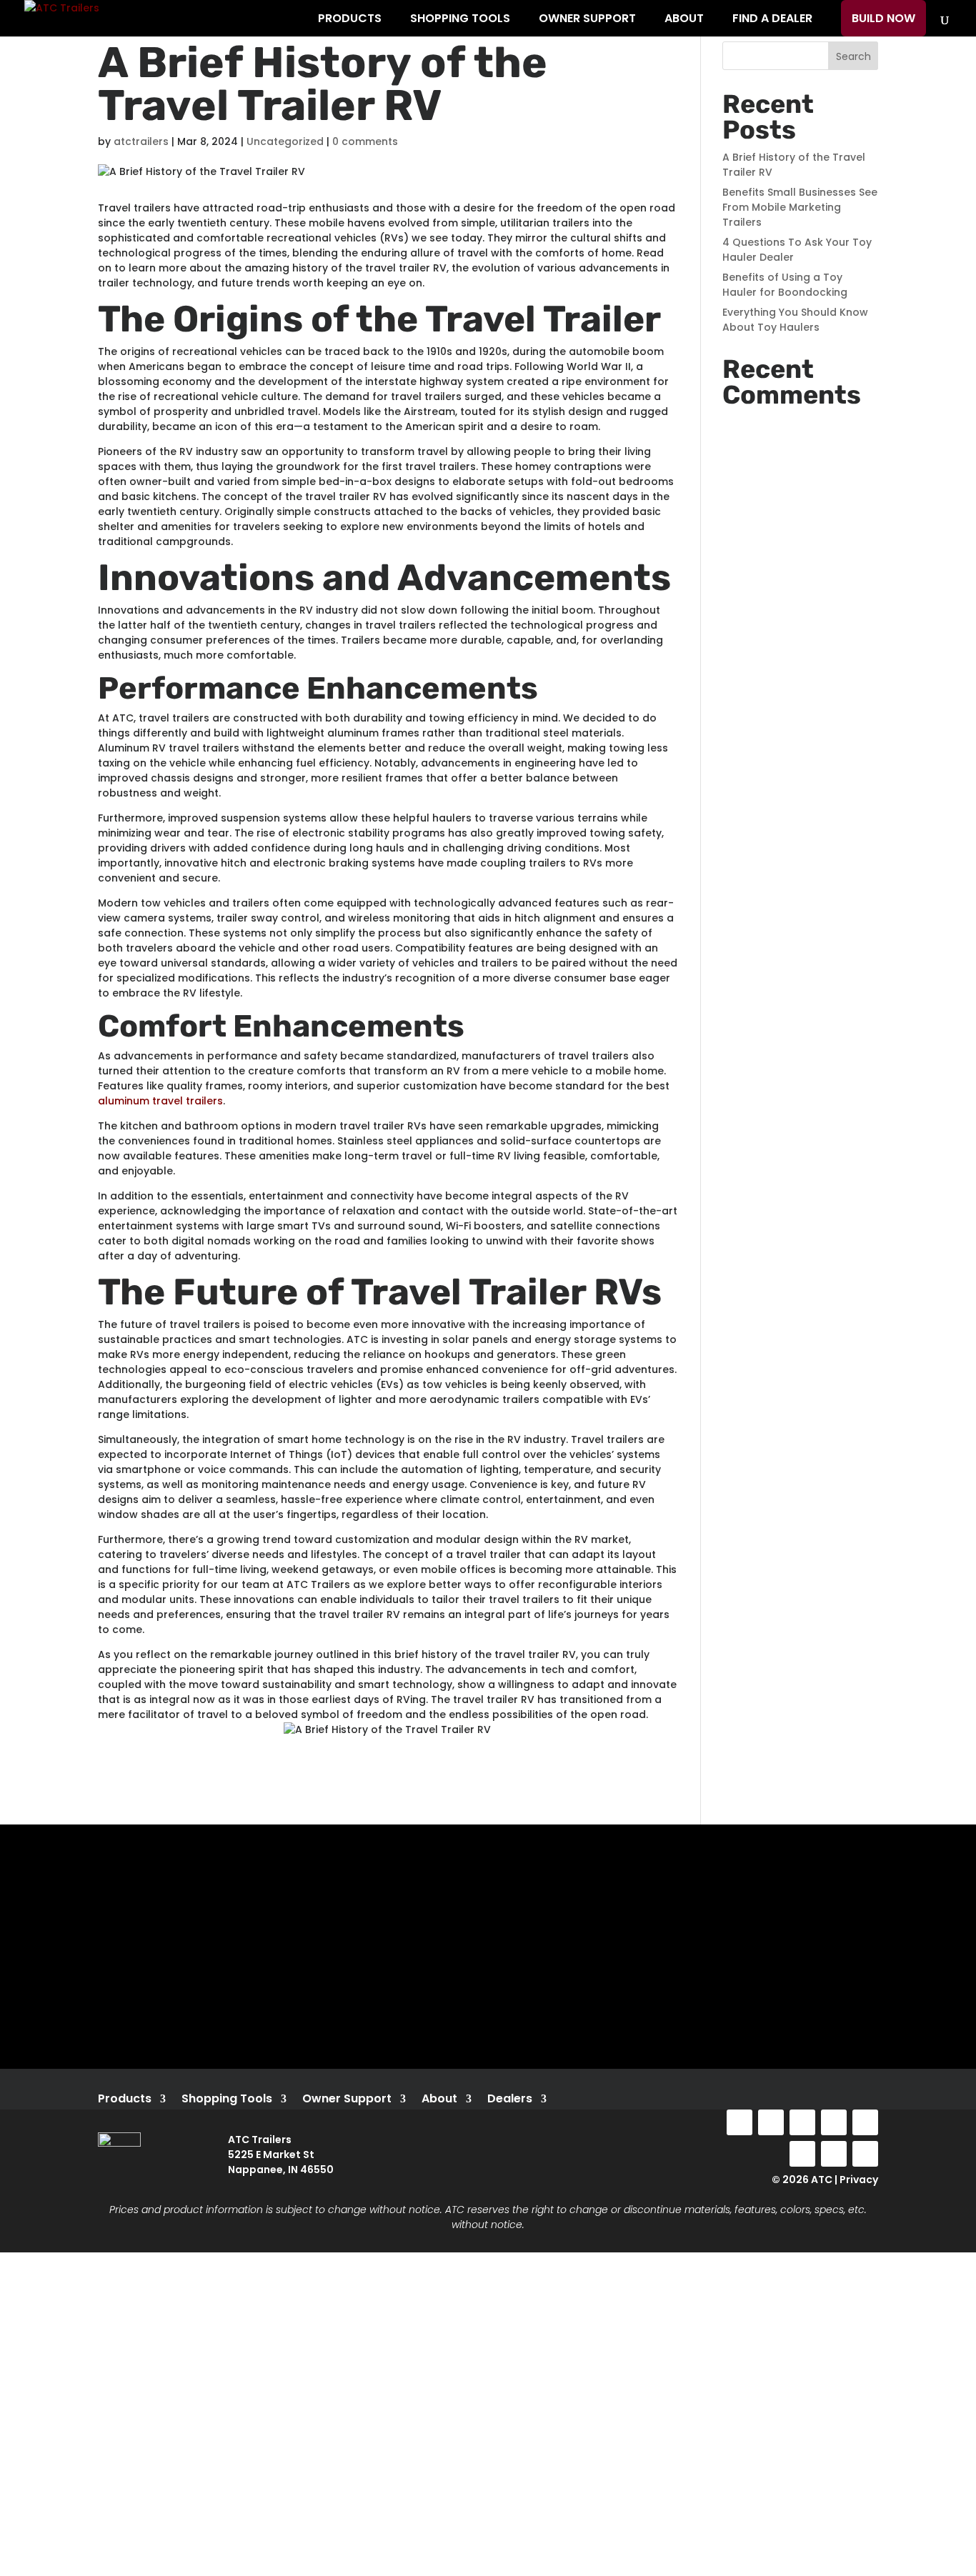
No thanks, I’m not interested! (297, 2568)
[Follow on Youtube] (802, 2122)
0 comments (365, 141)
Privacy (859, 2180)
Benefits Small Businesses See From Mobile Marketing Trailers (800, 207)
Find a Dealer (772, 18)
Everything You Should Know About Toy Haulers (795, 320)
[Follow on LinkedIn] (834, 2122)
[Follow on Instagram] (771, 2122)
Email (89, 2470)
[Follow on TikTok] (865, 2122)
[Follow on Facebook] (740, 2122)
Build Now (883, 18)
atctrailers (141, 141)
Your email (140, 2002)
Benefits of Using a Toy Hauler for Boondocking (785, 285)
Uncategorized (285, 141)
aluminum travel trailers (160, 1101)
